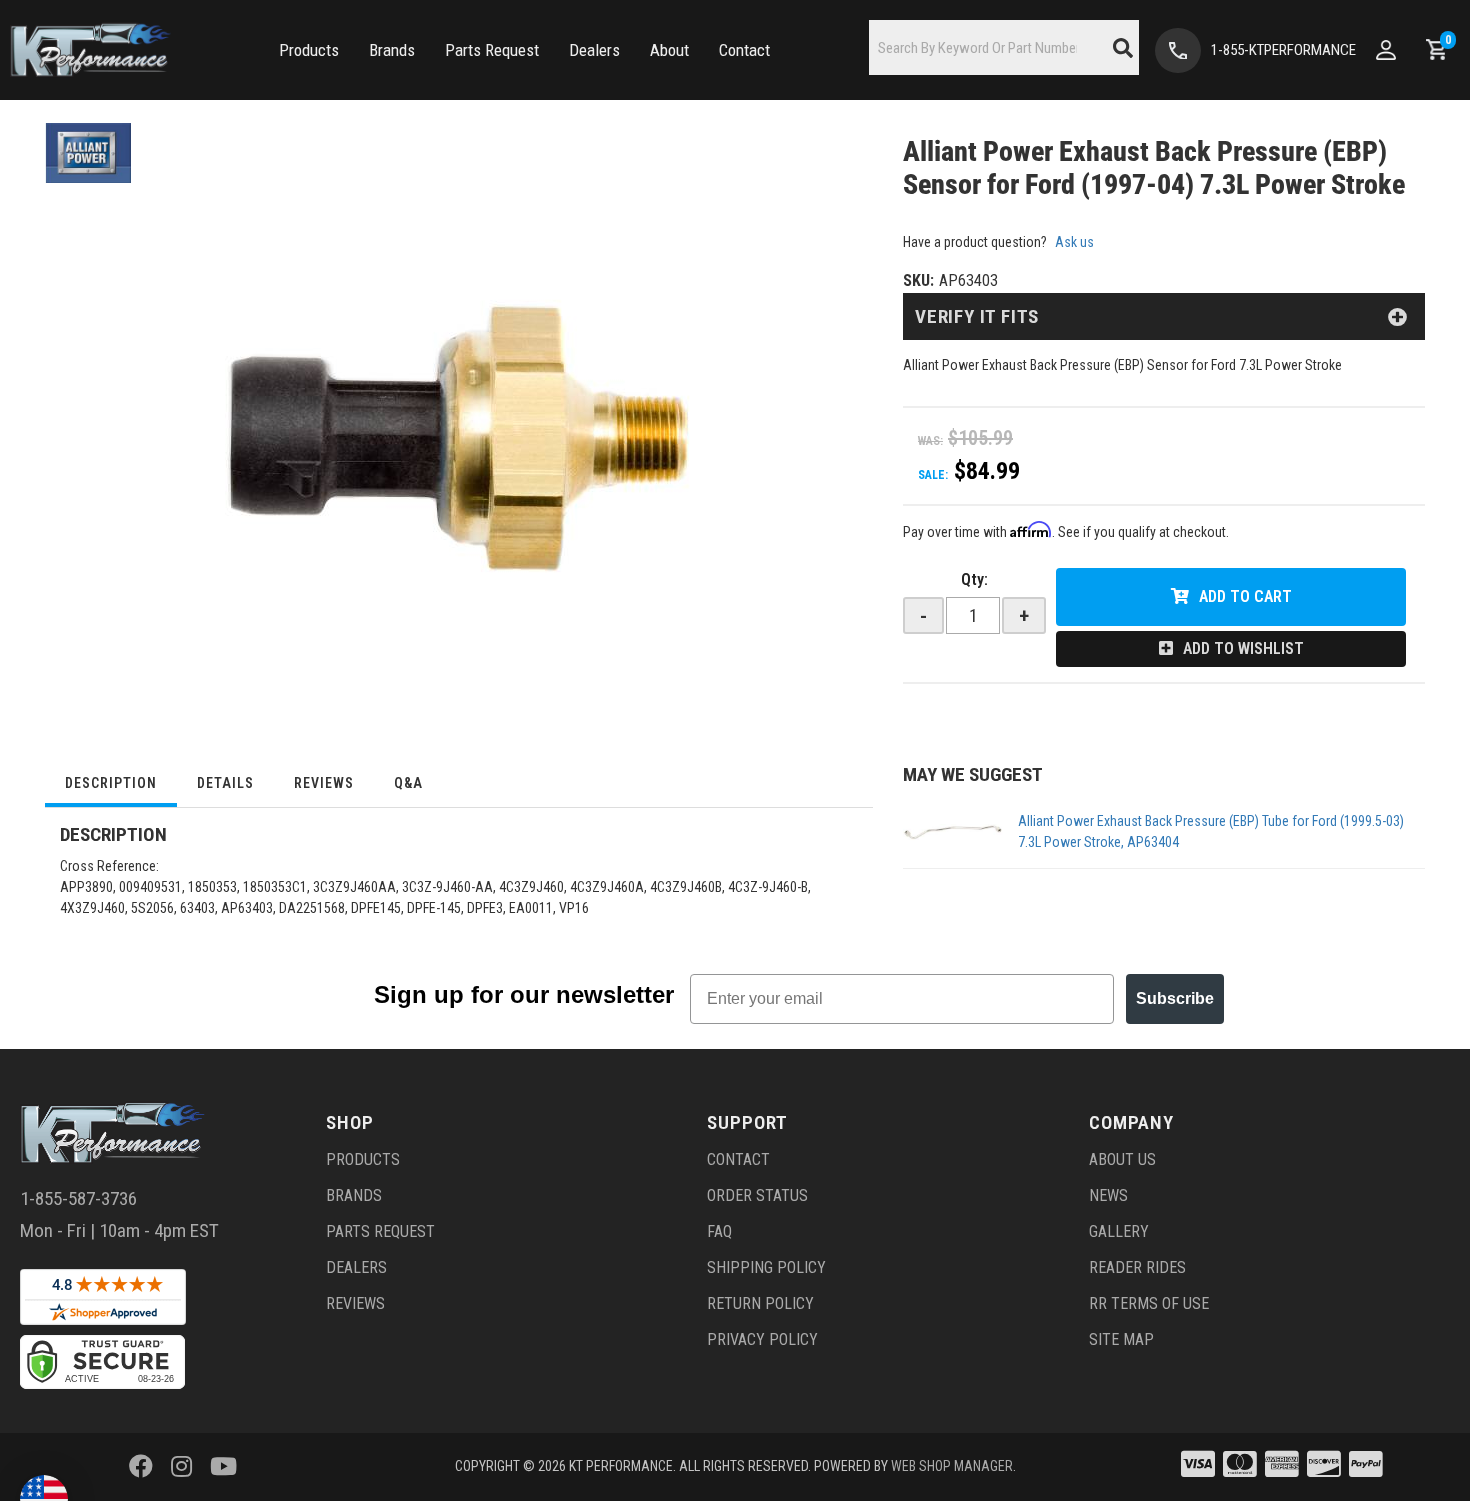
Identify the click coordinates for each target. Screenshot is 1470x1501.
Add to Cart (1245, 596)
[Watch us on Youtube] (223, 1467)
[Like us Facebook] (141, 1467)
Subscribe (1175, 998)
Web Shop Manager (952, 1466)
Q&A (408, 783)
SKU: (918, 280)
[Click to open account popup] (1386, 50)
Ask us (1074, 242)
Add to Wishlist (1243, 648)
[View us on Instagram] (181, 1467)
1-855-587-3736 (78, 1198)
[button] (309, 50)
